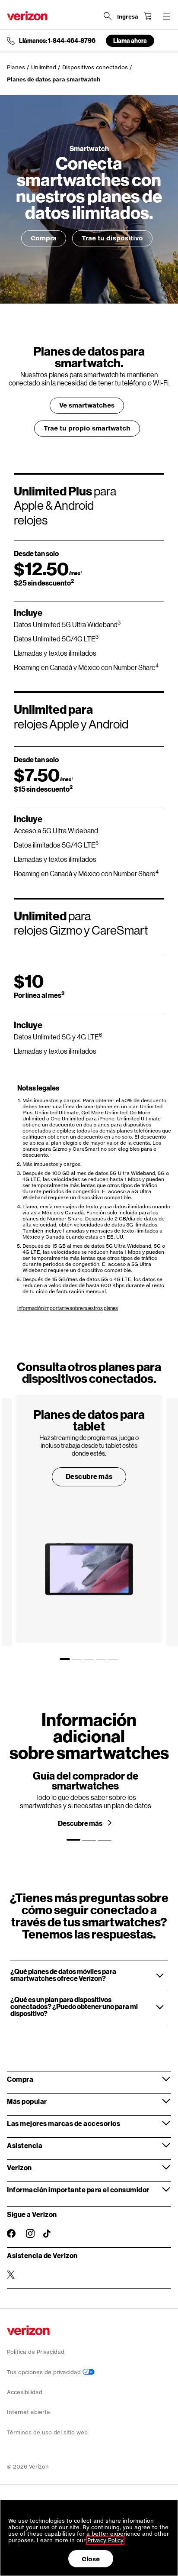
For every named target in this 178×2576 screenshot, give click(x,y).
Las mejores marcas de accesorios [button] (64, 2123)
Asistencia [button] (25, 2145)
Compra (44, 238)
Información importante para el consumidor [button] (78, 2189)
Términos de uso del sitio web (47, 2432)
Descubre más (89, 1476)
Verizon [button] (19, 2167)
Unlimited (44, 67)
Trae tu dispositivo (112, 238)
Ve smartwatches (87, 405)
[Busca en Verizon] (108, 16)
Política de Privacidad (36, 2352)
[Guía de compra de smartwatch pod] (86, 1802)
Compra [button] (20, 2079)
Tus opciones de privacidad (45, 2372)
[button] (89, 1975)
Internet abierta (29, 2412)
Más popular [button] (27, 2101)
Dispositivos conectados (95, 67)
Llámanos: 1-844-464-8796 (57, 41)
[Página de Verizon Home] (27, 16)
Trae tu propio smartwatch (87, 428)
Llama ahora (130, 40)
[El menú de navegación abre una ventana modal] (167, 16)
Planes (16, 67)
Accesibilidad (25, 2392)
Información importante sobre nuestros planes (68, 1308)
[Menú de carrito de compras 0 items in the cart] (148, 16)
